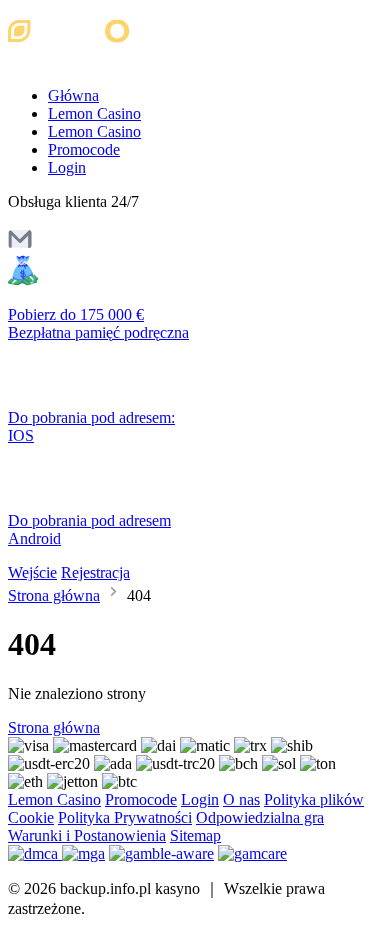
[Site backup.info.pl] (92, 61)
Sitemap (195, 835)
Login (67, 167)
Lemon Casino (94, 113)
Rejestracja (95, 572)
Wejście (32, 572)
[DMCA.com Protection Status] (35, 853)
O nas (241, 799)
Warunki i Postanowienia (87, 835)
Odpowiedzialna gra (260, 817)
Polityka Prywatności (125, 817)
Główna (73, 95)
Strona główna (54, 595)
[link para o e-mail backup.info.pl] (20, 245)
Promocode (84, 149)
